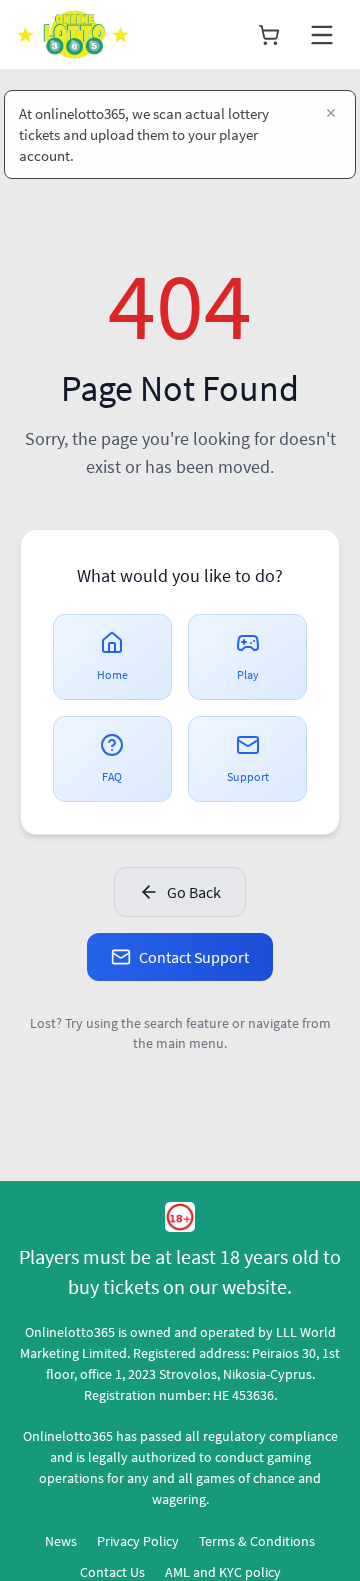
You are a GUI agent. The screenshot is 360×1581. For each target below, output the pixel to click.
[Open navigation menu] (322, 35)
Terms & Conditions (257, 1541)
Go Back (194, 892)
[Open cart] (269, 35)
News (61, 1541)
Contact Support (194, 957)
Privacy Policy (138, 1541)
